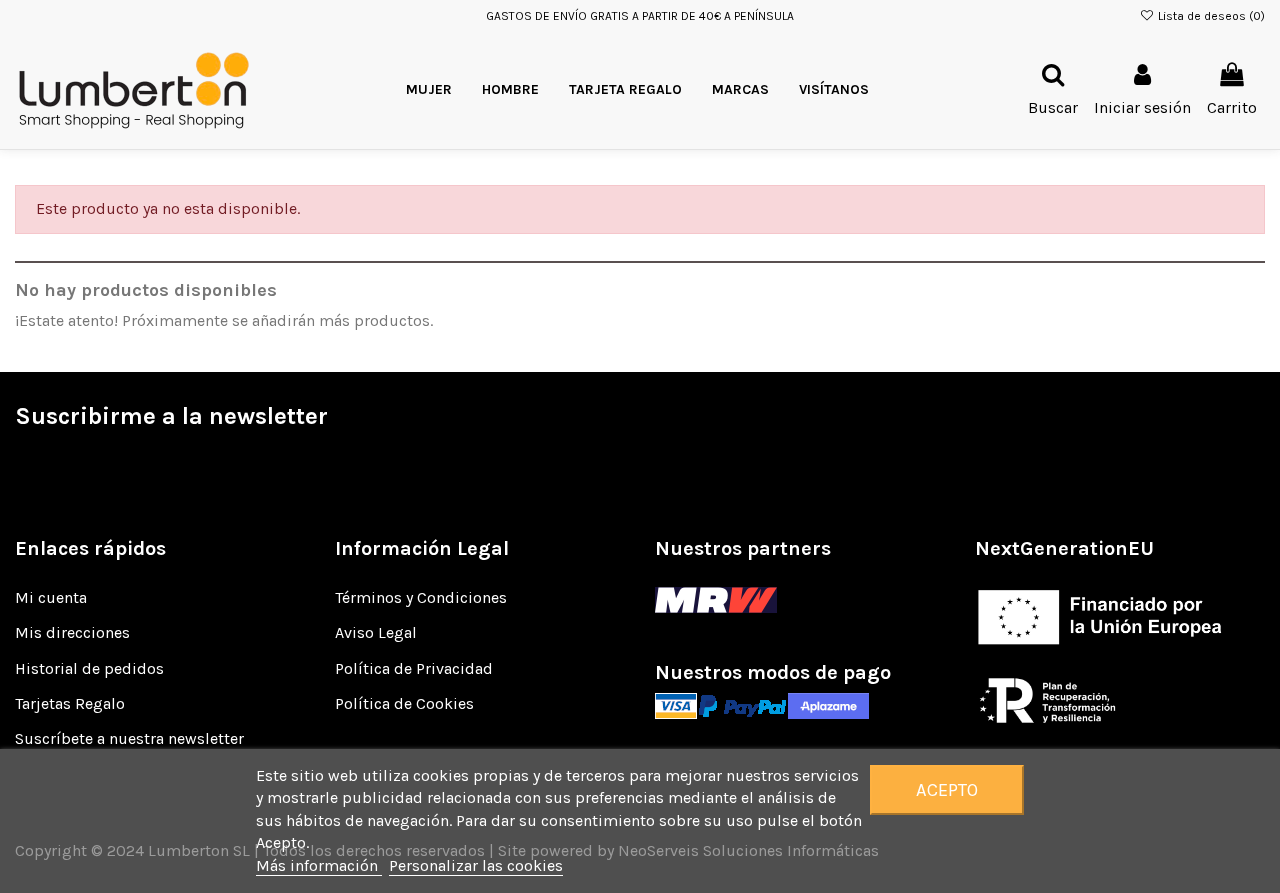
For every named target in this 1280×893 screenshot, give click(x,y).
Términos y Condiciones (421, 597)
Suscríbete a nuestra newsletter (129, 738)
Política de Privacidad (414, 668)
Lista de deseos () (1210, 16)
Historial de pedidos (89, 668)
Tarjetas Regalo (70, 703)
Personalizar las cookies (476, 865)
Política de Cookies (404, 703)
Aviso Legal (376, 632)
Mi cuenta (51, 597)
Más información (319, 865)
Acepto (947, 790)
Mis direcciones (72, 632)
